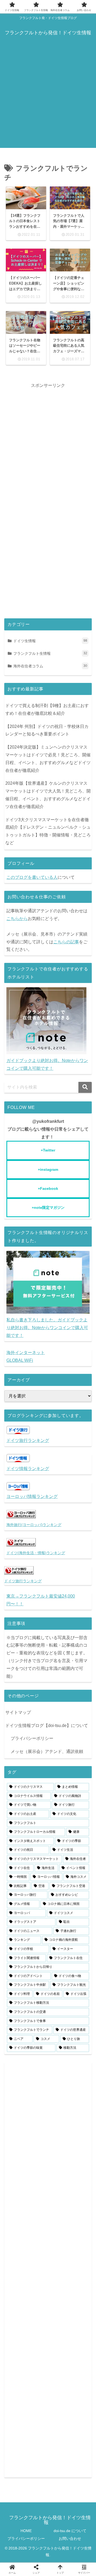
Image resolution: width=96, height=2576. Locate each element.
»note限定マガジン (48, 1207)
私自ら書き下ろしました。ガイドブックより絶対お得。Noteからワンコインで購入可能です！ (47, 1328)
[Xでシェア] (12, 1628)
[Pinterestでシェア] (48, 1644)
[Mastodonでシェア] (26, 1628)
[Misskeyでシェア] (55, 1628)
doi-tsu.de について (70, 2531)
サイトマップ (18, 1712)
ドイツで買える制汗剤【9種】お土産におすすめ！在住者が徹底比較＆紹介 (47, 709)
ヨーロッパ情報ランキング (32, 1496)
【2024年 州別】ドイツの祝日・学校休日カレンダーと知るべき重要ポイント (47, 730)
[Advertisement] (48, 100)
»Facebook (48, 1188)
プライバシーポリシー (32, 1738)
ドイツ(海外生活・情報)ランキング (36, 1553)
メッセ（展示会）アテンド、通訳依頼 (47, 1751)
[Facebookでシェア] (70, 1628)
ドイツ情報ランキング (28, 1469)
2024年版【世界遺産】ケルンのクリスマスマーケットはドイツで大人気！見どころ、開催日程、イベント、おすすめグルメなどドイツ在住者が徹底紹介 (48, 795)
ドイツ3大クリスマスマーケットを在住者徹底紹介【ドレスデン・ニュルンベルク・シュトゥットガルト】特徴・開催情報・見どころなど (48, 831)
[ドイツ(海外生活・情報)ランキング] (21, 1545)
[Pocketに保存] (14, 1644)
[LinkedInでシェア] (65, 1644)
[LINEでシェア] (31, 1644)
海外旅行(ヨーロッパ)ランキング (34, 1525)
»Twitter (48, 1150)
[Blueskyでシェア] (41, 1628)
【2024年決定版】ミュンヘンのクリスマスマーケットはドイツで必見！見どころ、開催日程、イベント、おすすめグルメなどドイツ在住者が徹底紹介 (48, 759)
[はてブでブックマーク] (84, 1628)
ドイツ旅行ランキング (28, 1440)
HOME (26, 2531)
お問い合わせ (70, 2538)
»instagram (48, 1169)
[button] (85, 1087)
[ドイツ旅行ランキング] (19, 1573)
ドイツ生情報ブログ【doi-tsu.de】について (47, 1726)
